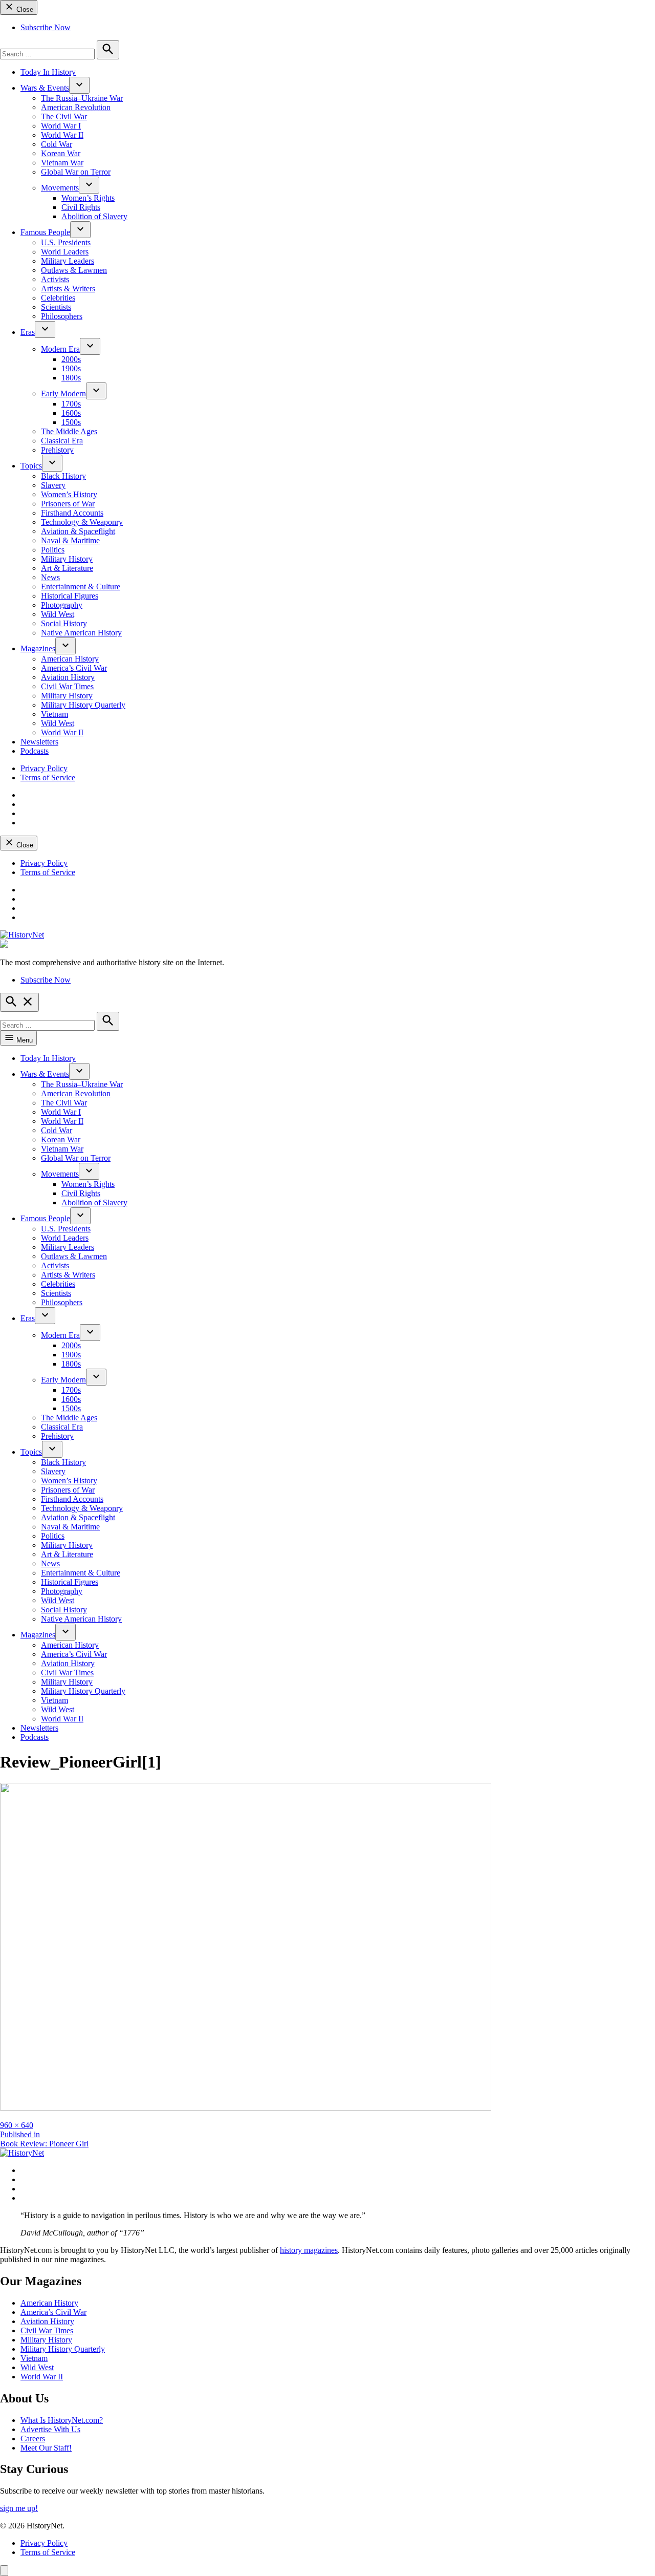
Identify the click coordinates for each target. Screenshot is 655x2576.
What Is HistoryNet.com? (62, 2420)
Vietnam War (62, 163)
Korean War (61, 153)
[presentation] (79, 85)
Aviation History (68, 677)
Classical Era (62, 441)
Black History (63, 476)
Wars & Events (45, 88)
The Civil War (64, 116)
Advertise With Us (50, 2429)
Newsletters (39, 742)
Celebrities (58, 298)
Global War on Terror (76, 172)
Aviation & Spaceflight (78, 531)
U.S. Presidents (66, 242)
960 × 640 (17, 2125)
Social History (64, 623)
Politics (53, 550)
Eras (28, 332)
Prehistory (57, 450)
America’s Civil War (74, 668)
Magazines (38, 648)
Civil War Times (67, 686)
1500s (71, 422)
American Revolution (76, 107)
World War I (61, 126)
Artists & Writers (68, 289)
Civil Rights (81, 207)
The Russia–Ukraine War (82, 98)
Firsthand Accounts (72, 513)
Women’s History (69, 494)
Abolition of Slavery (94, 216)
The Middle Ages (69, 431)
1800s (71, 378)
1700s (71, 404)
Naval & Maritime (70, 540)
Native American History (81, 633)
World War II (62, 135)
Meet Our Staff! (46, 2448)
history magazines (309, 2250)
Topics (31, 466)
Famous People (45, 232)
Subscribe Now (46, 27)
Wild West (58, 614)
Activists (55, 279)
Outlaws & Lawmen (74, 270)
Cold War (57, 144)
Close (24, 9)
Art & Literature (67, 568)
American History (70, 659)
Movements (60, 188)
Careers (33, 2439)
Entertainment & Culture (81, 587)
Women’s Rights (88, 198)
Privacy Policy (44, 768)
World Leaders (65, 252)
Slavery (53, 485)
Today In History (48, 72)
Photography (62, 605)
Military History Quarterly (83, 705)
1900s (71, 368)
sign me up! (19, 2508)
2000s (71, 359)
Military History (67, 559)
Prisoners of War (68, 504)
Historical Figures (70, 596)
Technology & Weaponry (82, 522)
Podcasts (35, 751)
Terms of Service (48, 778)
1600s (71, 413)
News (50, 577)
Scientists (56, 307)
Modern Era (60, 349)
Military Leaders (68, 261)
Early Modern (63, 393)
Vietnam (54, 714)
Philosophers (62, 316)
